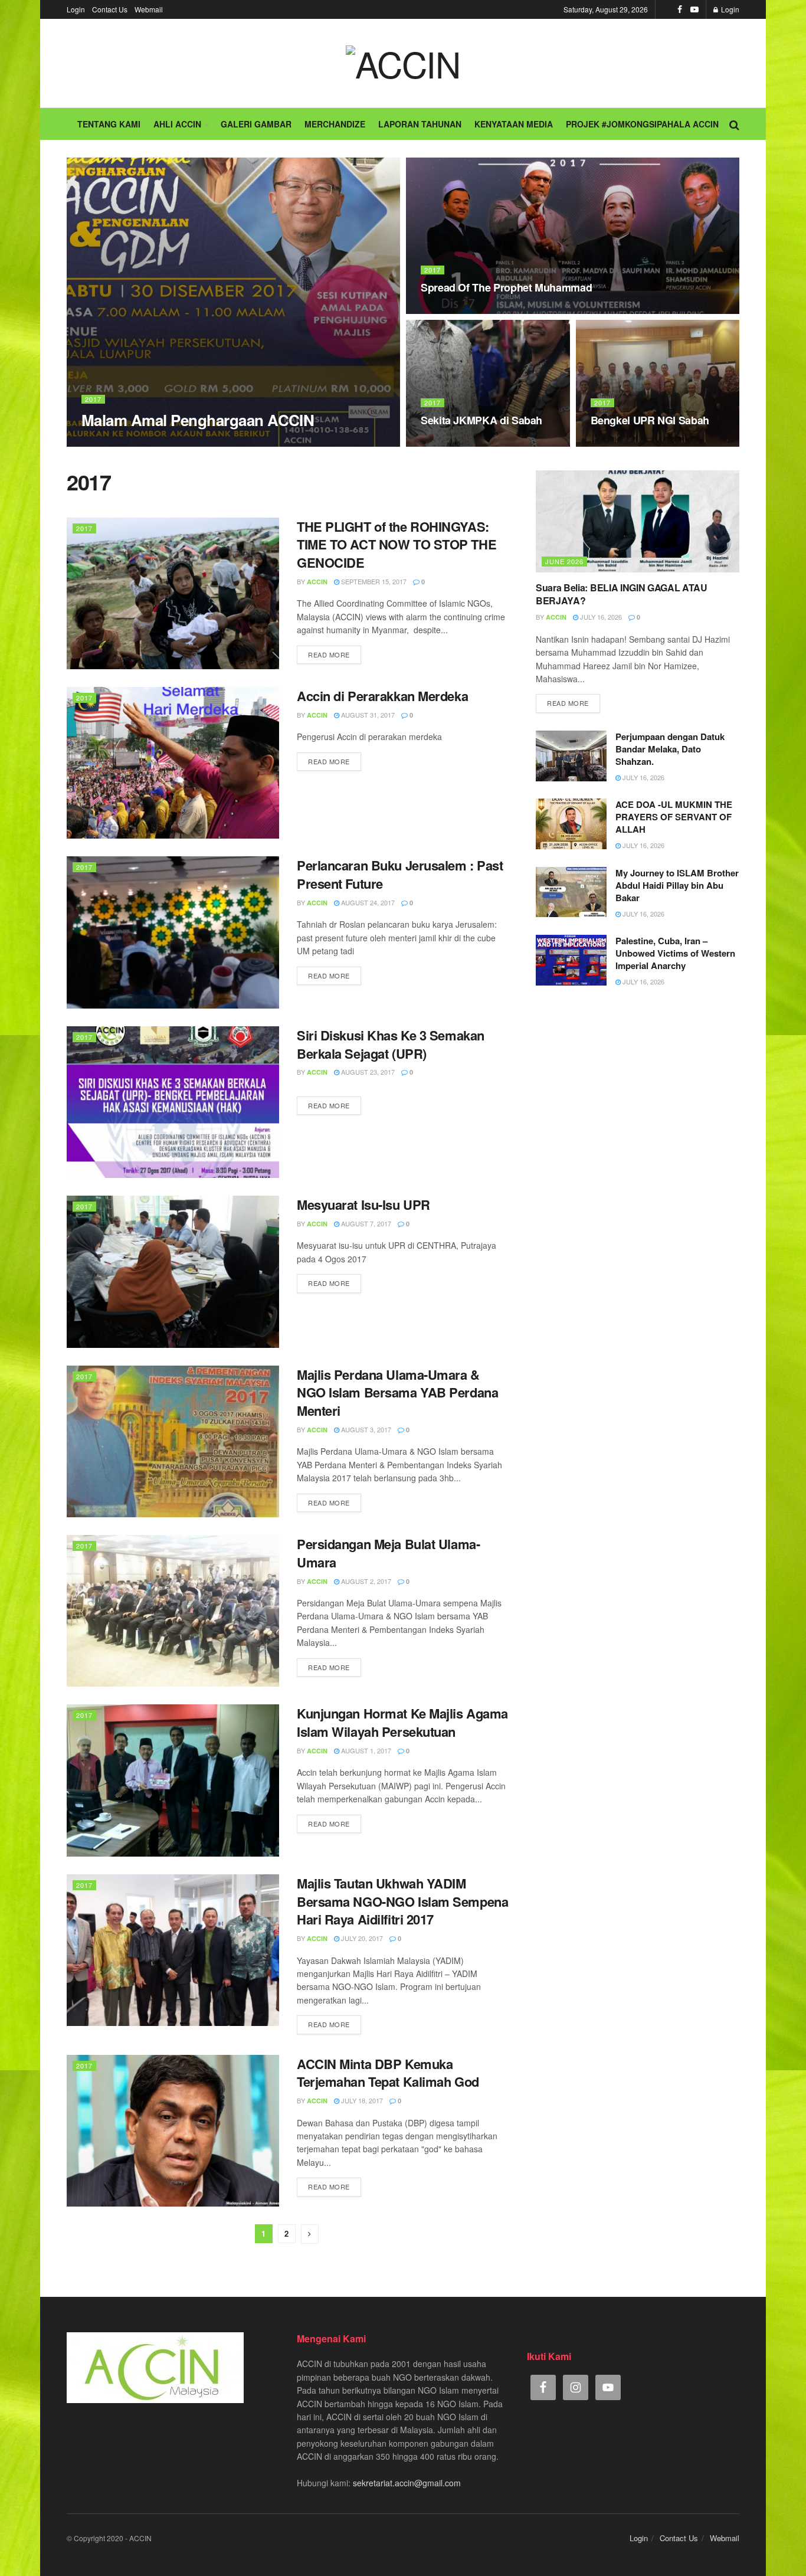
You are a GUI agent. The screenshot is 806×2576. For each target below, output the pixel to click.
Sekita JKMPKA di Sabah (481, 420)
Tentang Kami (109, 124)
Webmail (149, 9)
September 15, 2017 (373, 581)
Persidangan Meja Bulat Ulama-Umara (388, 1553)
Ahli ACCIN (177, 124)
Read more (329, 654)
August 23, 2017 (367, 1072)
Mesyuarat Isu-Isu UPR (363, 1204)
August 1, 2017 (365, 1750)
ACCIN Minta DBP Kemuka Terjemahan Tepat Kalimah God (388, 2073)
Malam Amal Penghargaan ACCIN (198, 420)
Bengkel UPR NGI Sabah (650, 420)
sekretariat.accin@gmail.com (407, 2483)
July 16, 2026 (600, 617)
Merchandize (335, 124)
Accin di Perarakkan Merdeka (382, 696)
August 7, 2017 (365, 1223)
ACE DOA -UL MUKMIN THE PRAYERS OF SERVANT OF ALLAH (674, 817)
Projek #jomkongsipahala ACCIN (642, 124)
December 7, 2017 (154, 443)
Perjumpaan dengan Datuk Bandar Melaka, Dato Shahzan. (670, 749)
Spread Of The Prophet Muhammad (506, 287)
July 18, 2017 (361, 2100)
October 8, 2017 (455, 443)
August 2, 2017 (365, 1581)
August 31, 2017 (367, 715)
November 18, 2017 (458, 310)
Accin (102, 443)
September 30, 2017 (630, 443)
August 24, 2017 (367, 902)
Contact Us (110, 9)
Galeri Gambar (256, 124)
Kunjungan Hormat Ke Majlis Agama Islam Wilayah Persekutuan (402, 1722)
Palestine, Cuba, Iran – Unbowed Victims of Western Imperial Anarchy (675, 953)
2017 (93, 399)
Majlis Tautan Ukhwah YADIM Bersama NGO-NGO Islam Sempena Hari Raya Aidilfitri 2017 (402, 1901)
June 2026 (564, 561)
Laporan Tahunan (420, 124)
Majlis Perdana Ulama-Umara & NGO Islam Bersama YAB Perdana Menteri (397, 1393)
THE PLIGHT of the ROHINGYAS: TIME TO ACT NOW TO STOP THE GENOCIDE (397, 545)
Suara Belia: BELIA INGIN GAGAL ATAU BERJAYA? (622, 594)
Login (76, 9)
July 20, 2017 (361, 1938)
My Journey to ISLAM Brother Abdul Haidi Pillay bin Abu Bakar (677, 885)
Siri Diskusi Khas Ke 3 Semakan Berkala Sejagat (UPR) (391, 1044)
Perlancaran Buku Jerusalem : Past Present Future (400, 874)
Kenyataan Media (514, 124)
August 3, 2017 (365, 1429)
